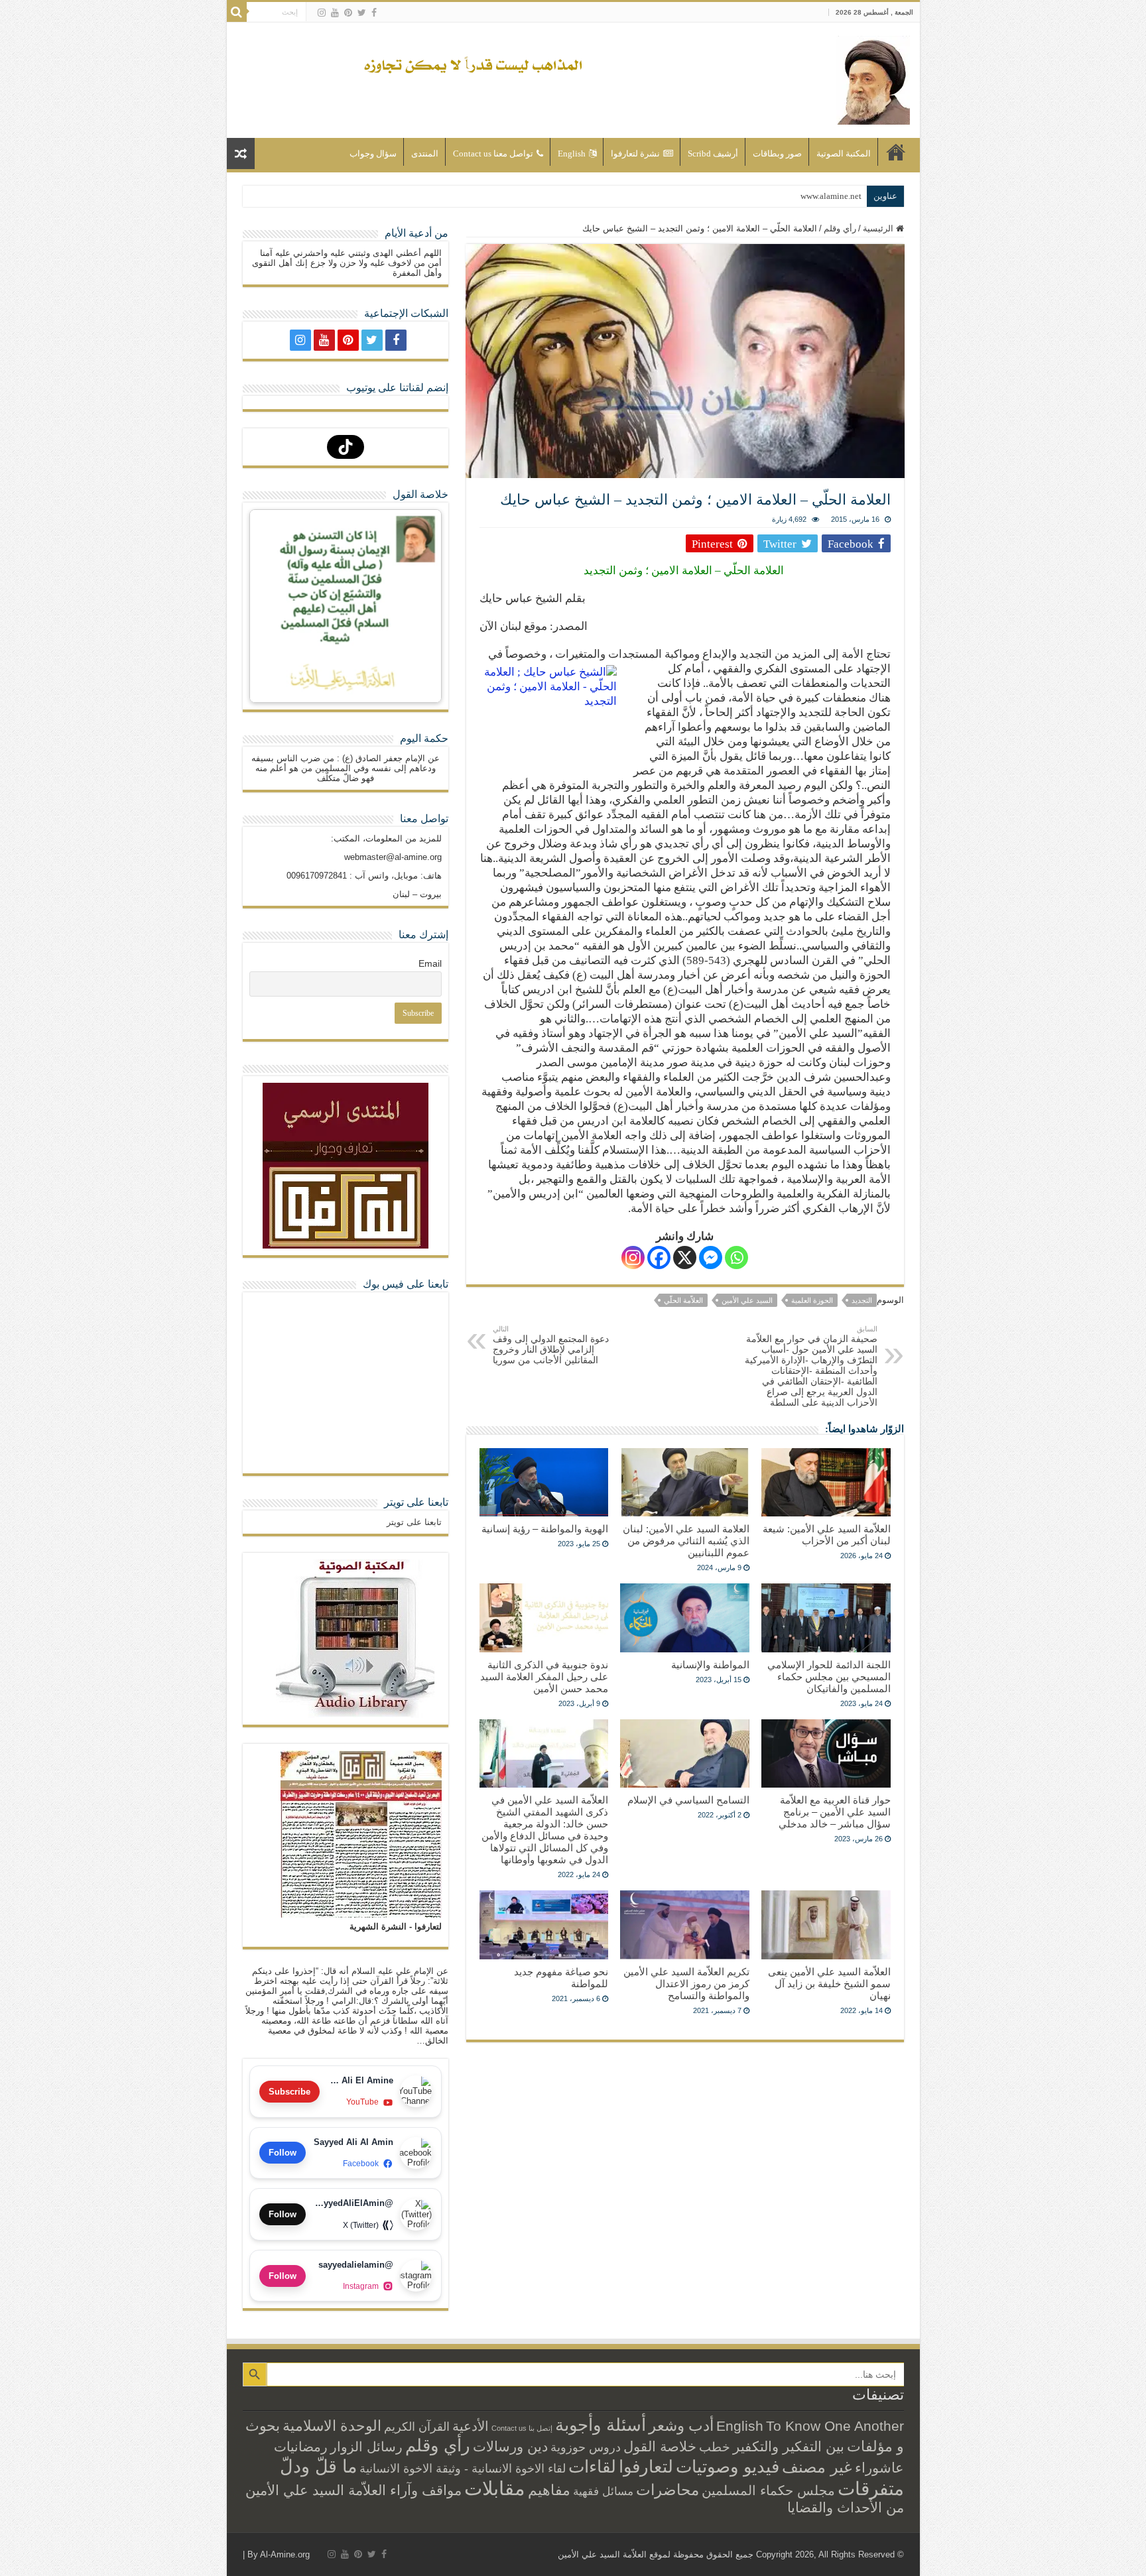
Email (430, 963)
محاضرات (668, 2490)
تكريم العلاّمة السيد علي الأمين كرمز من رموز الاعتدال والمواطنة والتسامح (686, 1984)
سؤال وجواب (373, 153)
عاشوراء (879, 2468)
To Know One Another (835, 2426)
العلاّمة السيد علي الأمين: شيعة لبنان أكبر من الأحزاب (827, 1535)
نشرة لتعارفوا (635, 153)
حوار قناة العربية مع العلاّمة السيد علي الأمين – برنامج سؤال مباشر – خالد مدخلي (835, 1812)
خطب (715, 2447)
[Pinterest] (348, 13)
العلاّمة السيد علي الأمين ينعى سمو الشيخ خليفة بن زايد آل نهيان (829, 1984)
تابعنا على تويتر (416, 1502)
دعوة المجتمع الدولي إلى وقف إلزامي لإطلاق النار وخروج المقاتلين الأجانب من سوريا (551, 1345)
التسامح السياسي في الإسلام (688, 1800)
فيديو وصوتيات (728, 2467)
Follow (283, 2153)
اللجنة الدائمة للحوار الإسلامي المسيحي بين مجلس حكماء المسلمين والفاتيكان (829, 1677)
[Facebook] (374, 13)
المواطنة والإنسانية (710, 1665)
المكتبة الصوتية (844, 153)
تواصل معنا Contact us (493, 153)
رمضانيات (301, 2447)
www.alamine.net (831, 196)
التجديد (862, 1300)
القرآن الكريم (417, 2427)
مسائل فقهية (603, 2491)
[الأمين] (873, 78)
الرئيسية (896, 152)
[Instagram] (633, 1257)
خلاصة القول (660, 2446)
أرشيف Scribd (713, 153)
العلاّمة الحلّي (683, 1300)
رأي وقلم (840, 228)
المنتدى (425, 153)
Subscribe (289, 2092)
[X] (685, 1257)
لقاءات (592, 2467)
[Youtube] (335, 13)
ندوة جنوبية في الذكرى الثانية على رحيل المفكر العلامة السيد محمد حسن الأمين (544, 1677)
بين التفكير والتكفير (789, 2446)
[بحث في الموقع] (237, 12)
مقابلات (495, 2488)
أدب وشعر (681, 2425)
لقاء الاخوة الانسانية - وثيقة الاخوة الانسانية (463, 2468)
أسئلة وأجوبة (601, 2425)
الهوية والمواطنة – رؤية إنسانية (545, 1529)
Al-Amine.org (285, 2554)
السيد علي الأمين (747, 1300)
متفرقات (871, 2488)
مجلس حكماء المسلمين (768, 2490)
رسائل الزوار (366, 2447)
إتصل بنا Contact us (522, 2428)
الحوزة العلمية (812, 1300)
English (572, 153)
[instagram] (322, 13)
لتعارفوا (646, 2467)
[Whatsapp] (736, 1257)
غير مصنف (817, 2467)
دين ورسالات (510, 2446)
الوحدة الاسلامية (332, 2426)
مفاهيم (549, 2490)
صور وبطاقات (777, 153)
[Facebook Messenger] (711, 1257)
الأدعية (471, 2426)
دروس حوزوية (586, 2447)
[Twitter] (362, 13)
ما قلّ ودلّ (318, 2466)
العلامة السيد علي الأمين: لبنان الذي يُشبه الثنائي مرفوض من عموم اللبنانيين (686, 1541)
